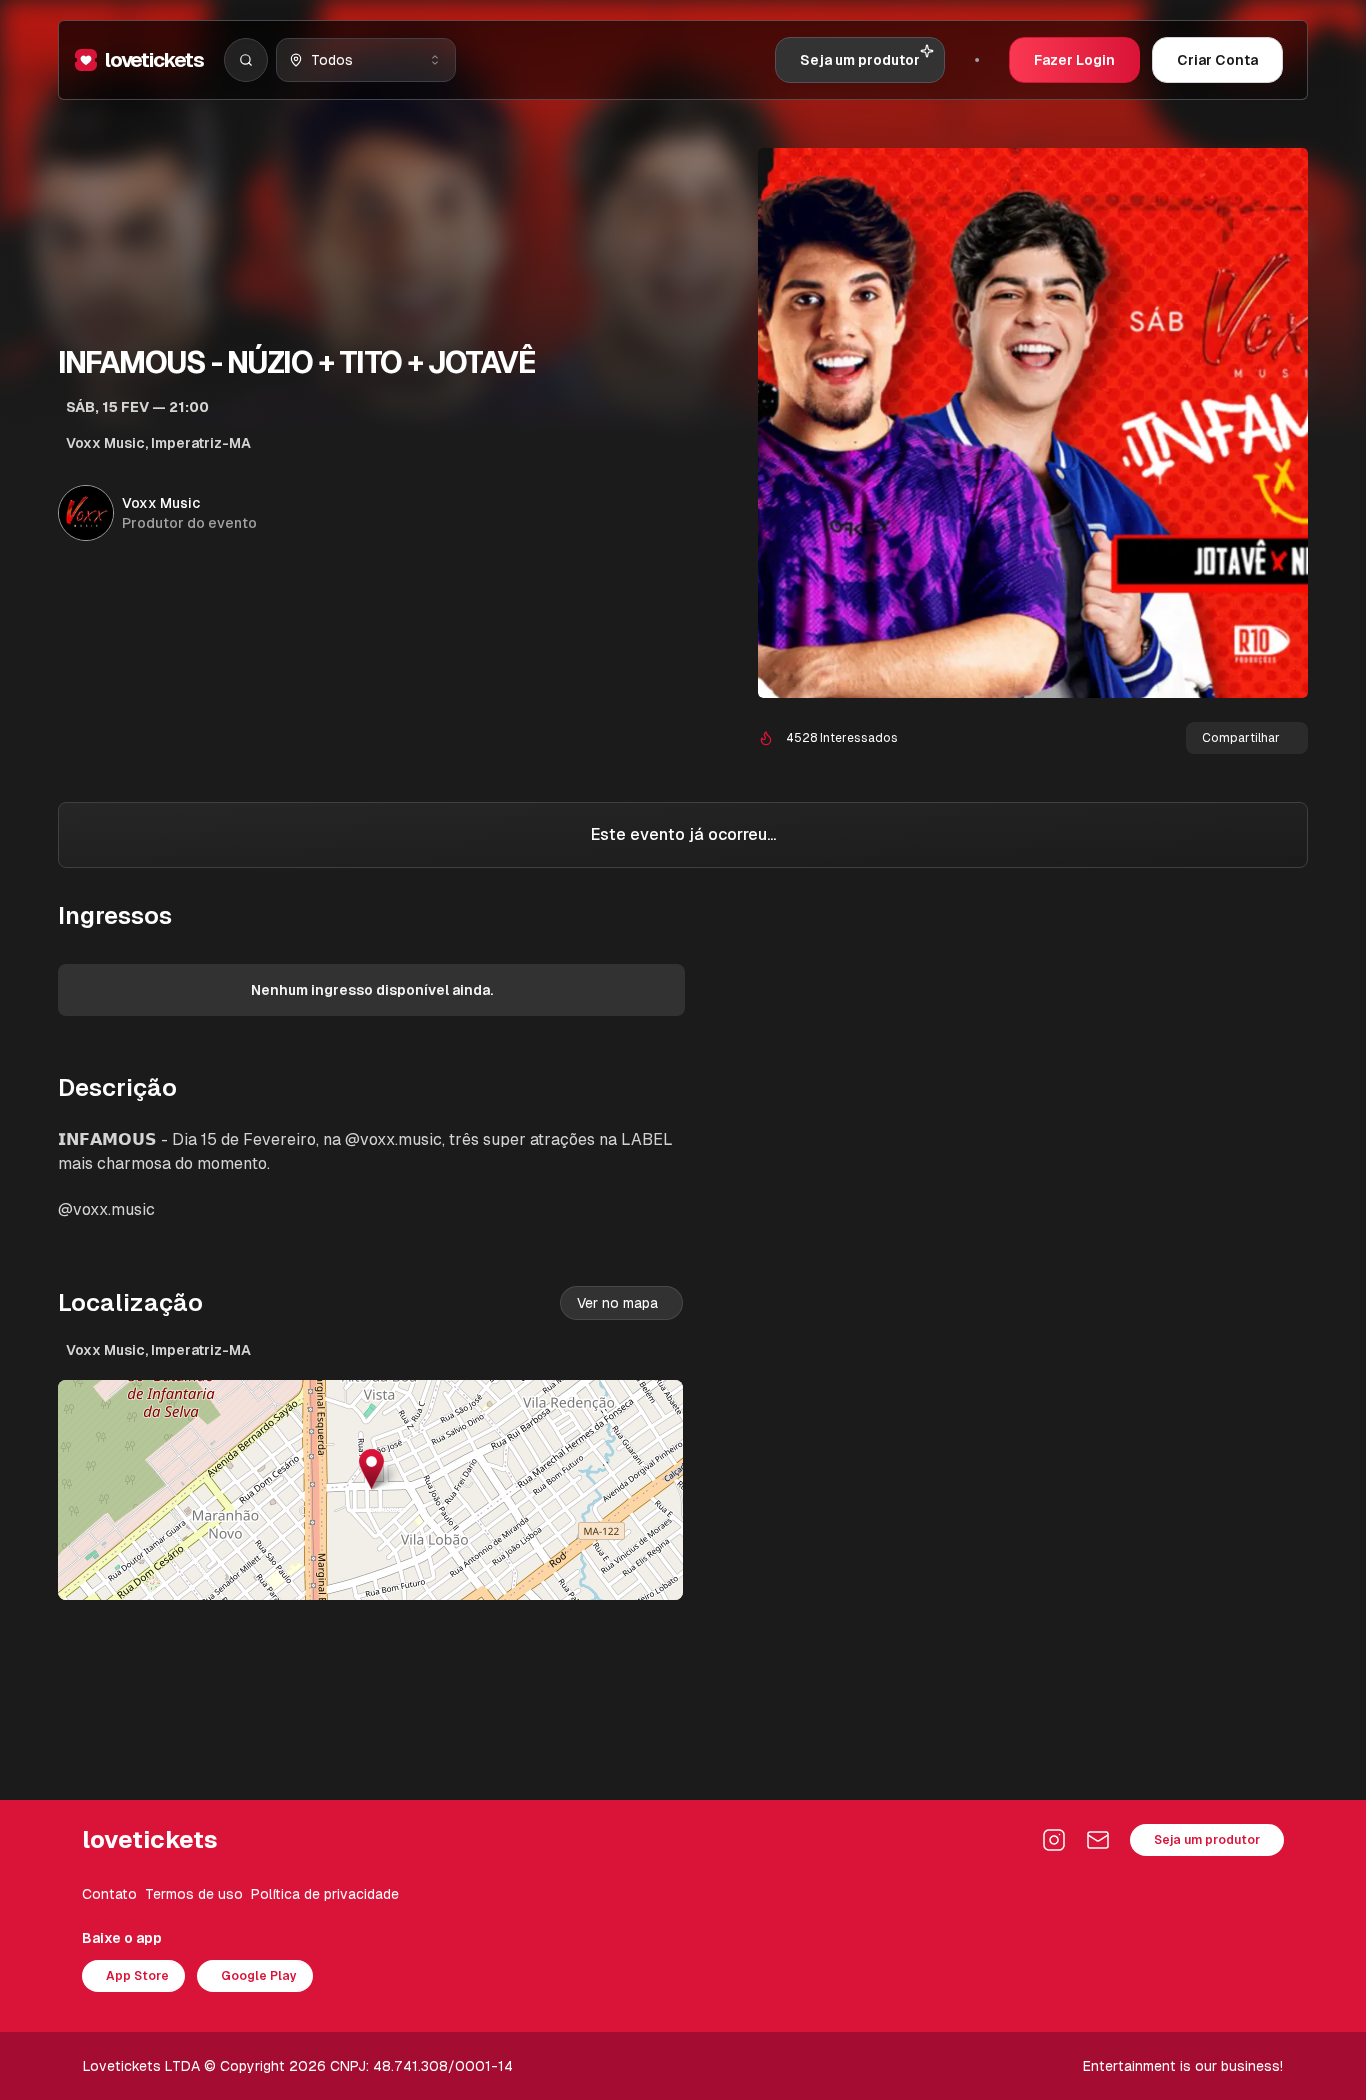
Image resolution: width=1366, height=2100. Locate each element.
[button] (371, 1469)
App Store (137, 1976)
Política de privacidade (325, 1894)
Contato (109, 1894)
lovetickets (154, 60)
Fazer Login (1074, 60)
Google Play (259, 1976)
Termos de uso (194, 1894)
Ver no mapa (617, 1303)
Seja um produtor (1207, 1840)
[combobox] (366, 60)
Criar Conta (1217, 60)
